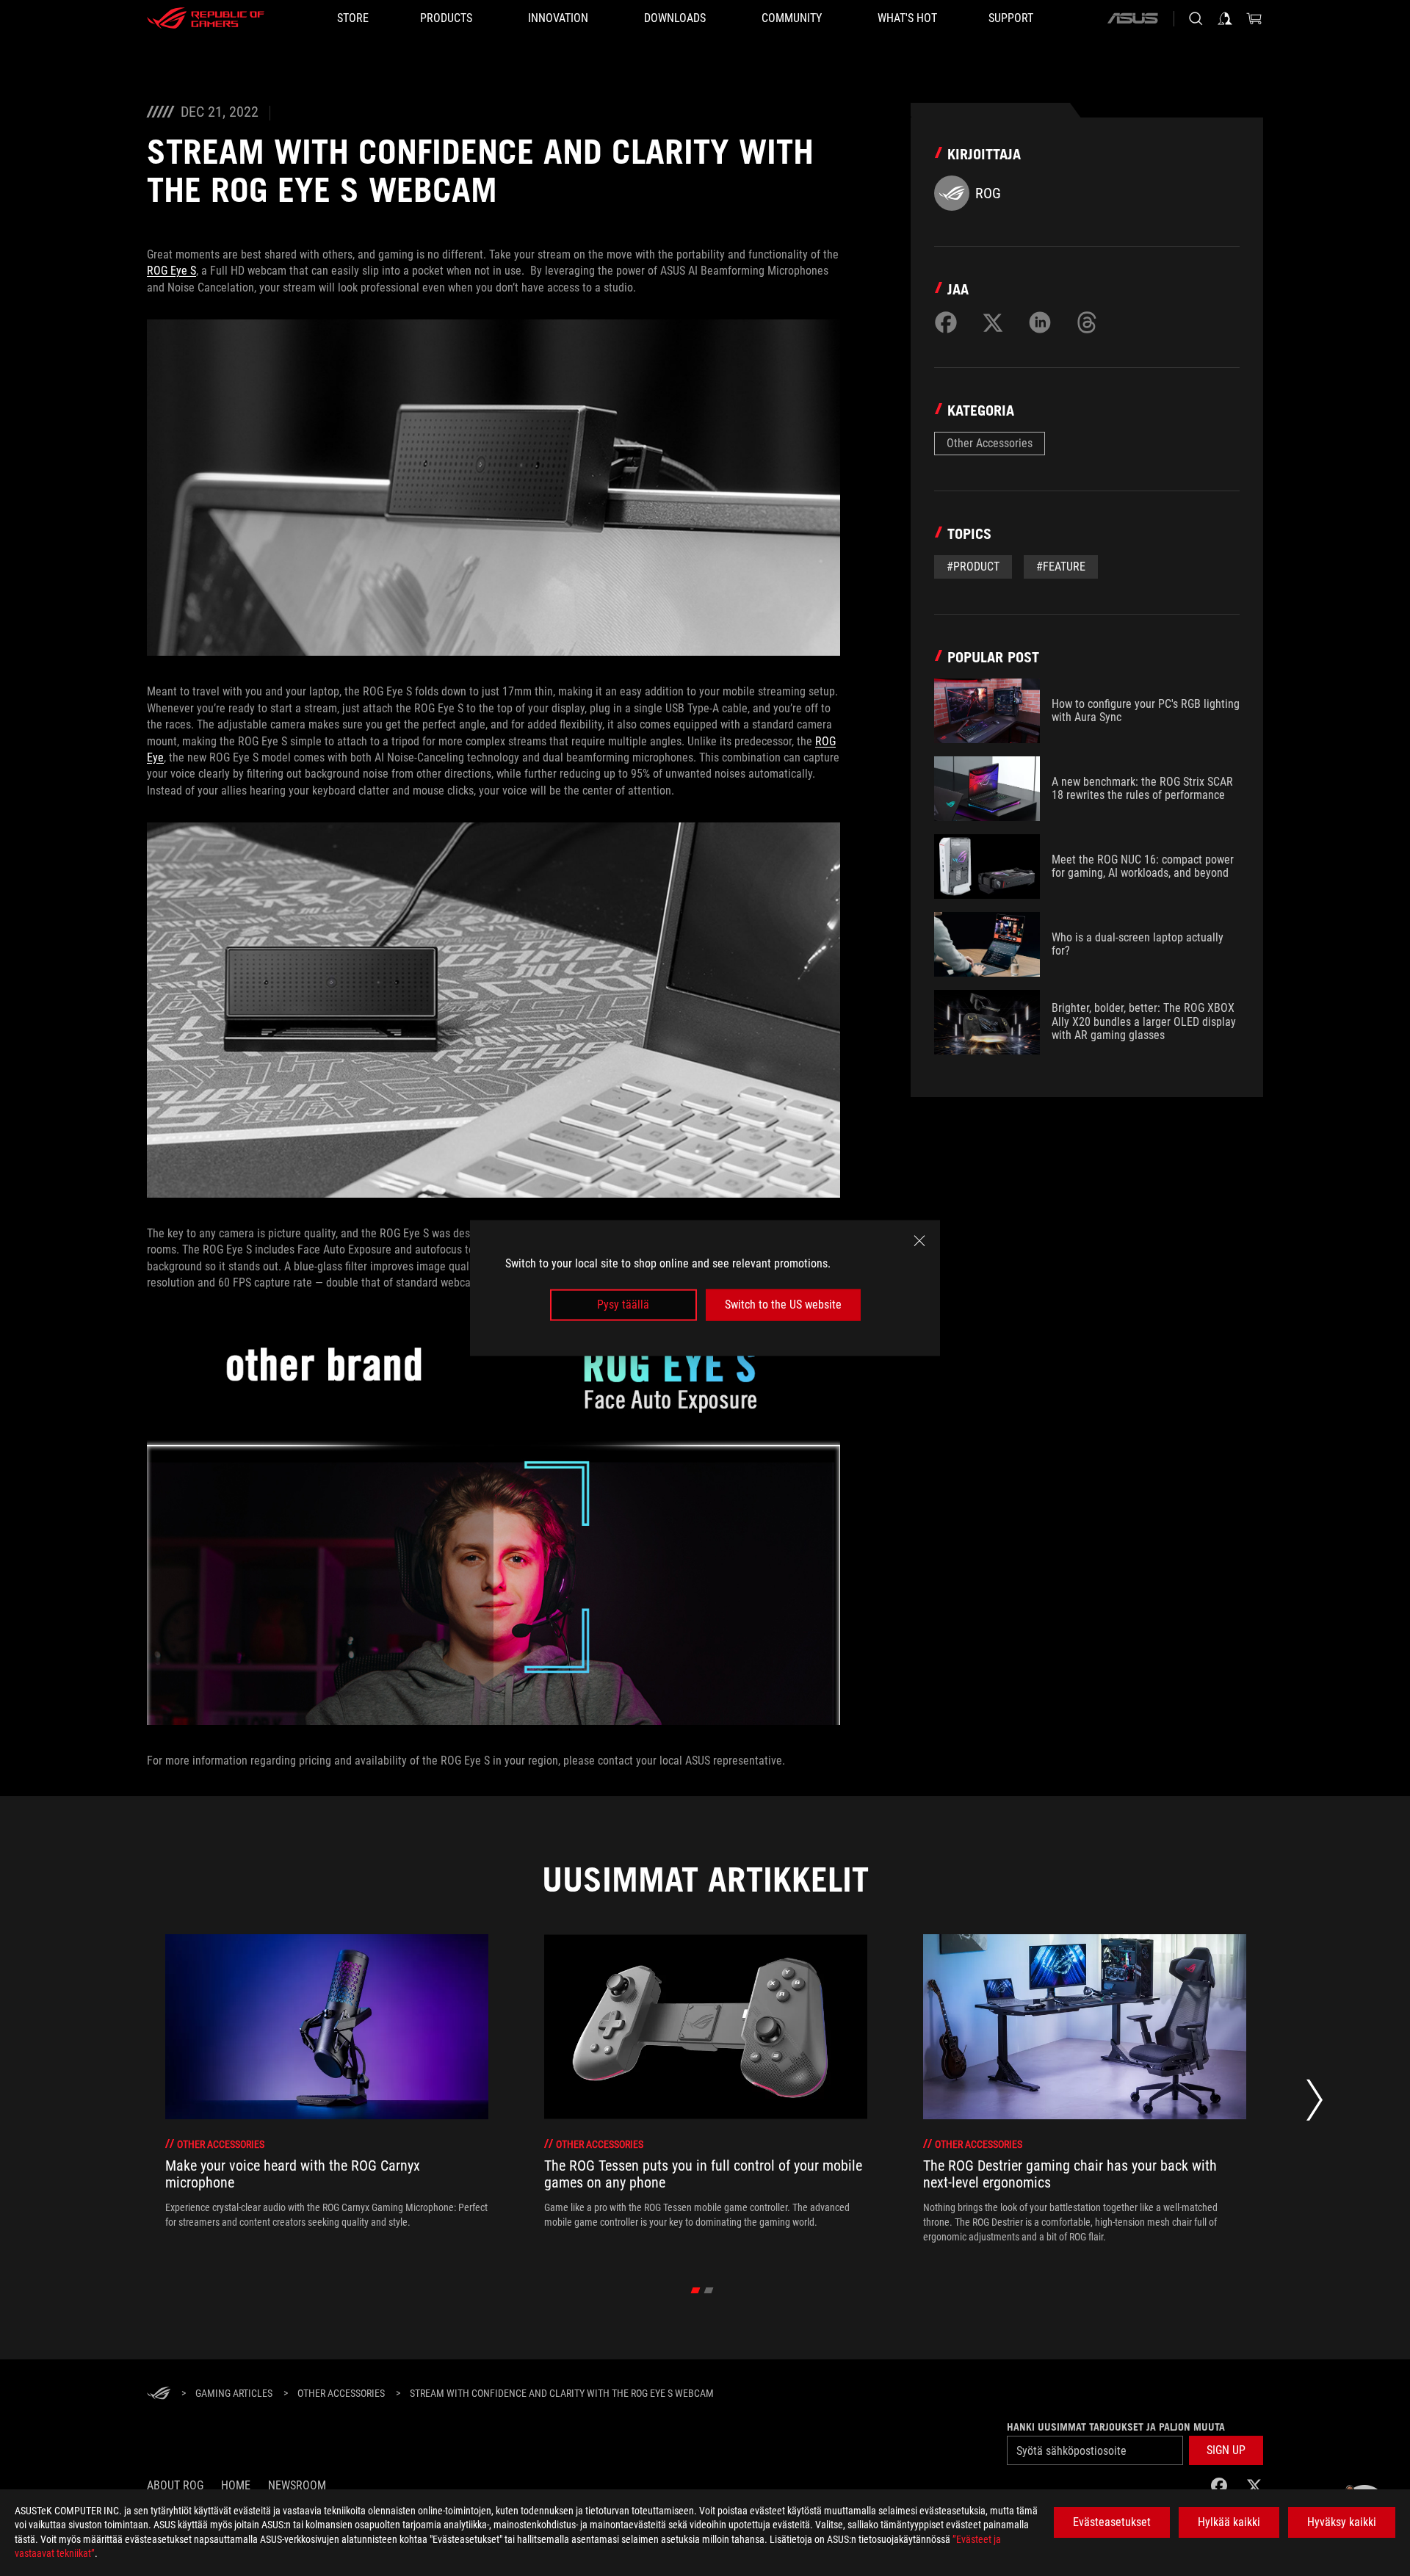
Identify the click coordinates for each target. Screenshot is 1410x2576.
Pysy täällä (623, 1305)
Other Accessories (990, 443)
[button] (1226, 2450)
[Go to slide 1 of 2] (696, 2290)
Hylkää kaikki (1229, 2522)
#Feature (1061, 567)
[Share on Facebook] (946, 322)
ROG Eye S (171, 271)
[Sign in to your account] (1225, 18)
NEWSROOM (297, 2485)
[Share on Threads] (1087, 322)
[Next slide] (1315, 2104)
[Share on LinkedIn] (1040, 322)
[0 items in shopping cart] (1254, 18)
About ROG (175, 2485)
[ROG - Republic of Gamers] (206, 18)
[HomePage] (159, 2394)
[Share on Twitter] (993, 322)
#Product (973, 567)
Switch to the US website (783, 1305)
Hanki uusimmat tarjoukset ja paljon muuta (1116, 2427)
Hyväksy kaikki (1342, 2522)
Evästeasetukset (1112, 2522)
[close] (919, 1241)
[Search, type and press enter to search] (1196, 18)
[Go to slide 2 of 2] (709, 2290)
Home (236, 2485)
